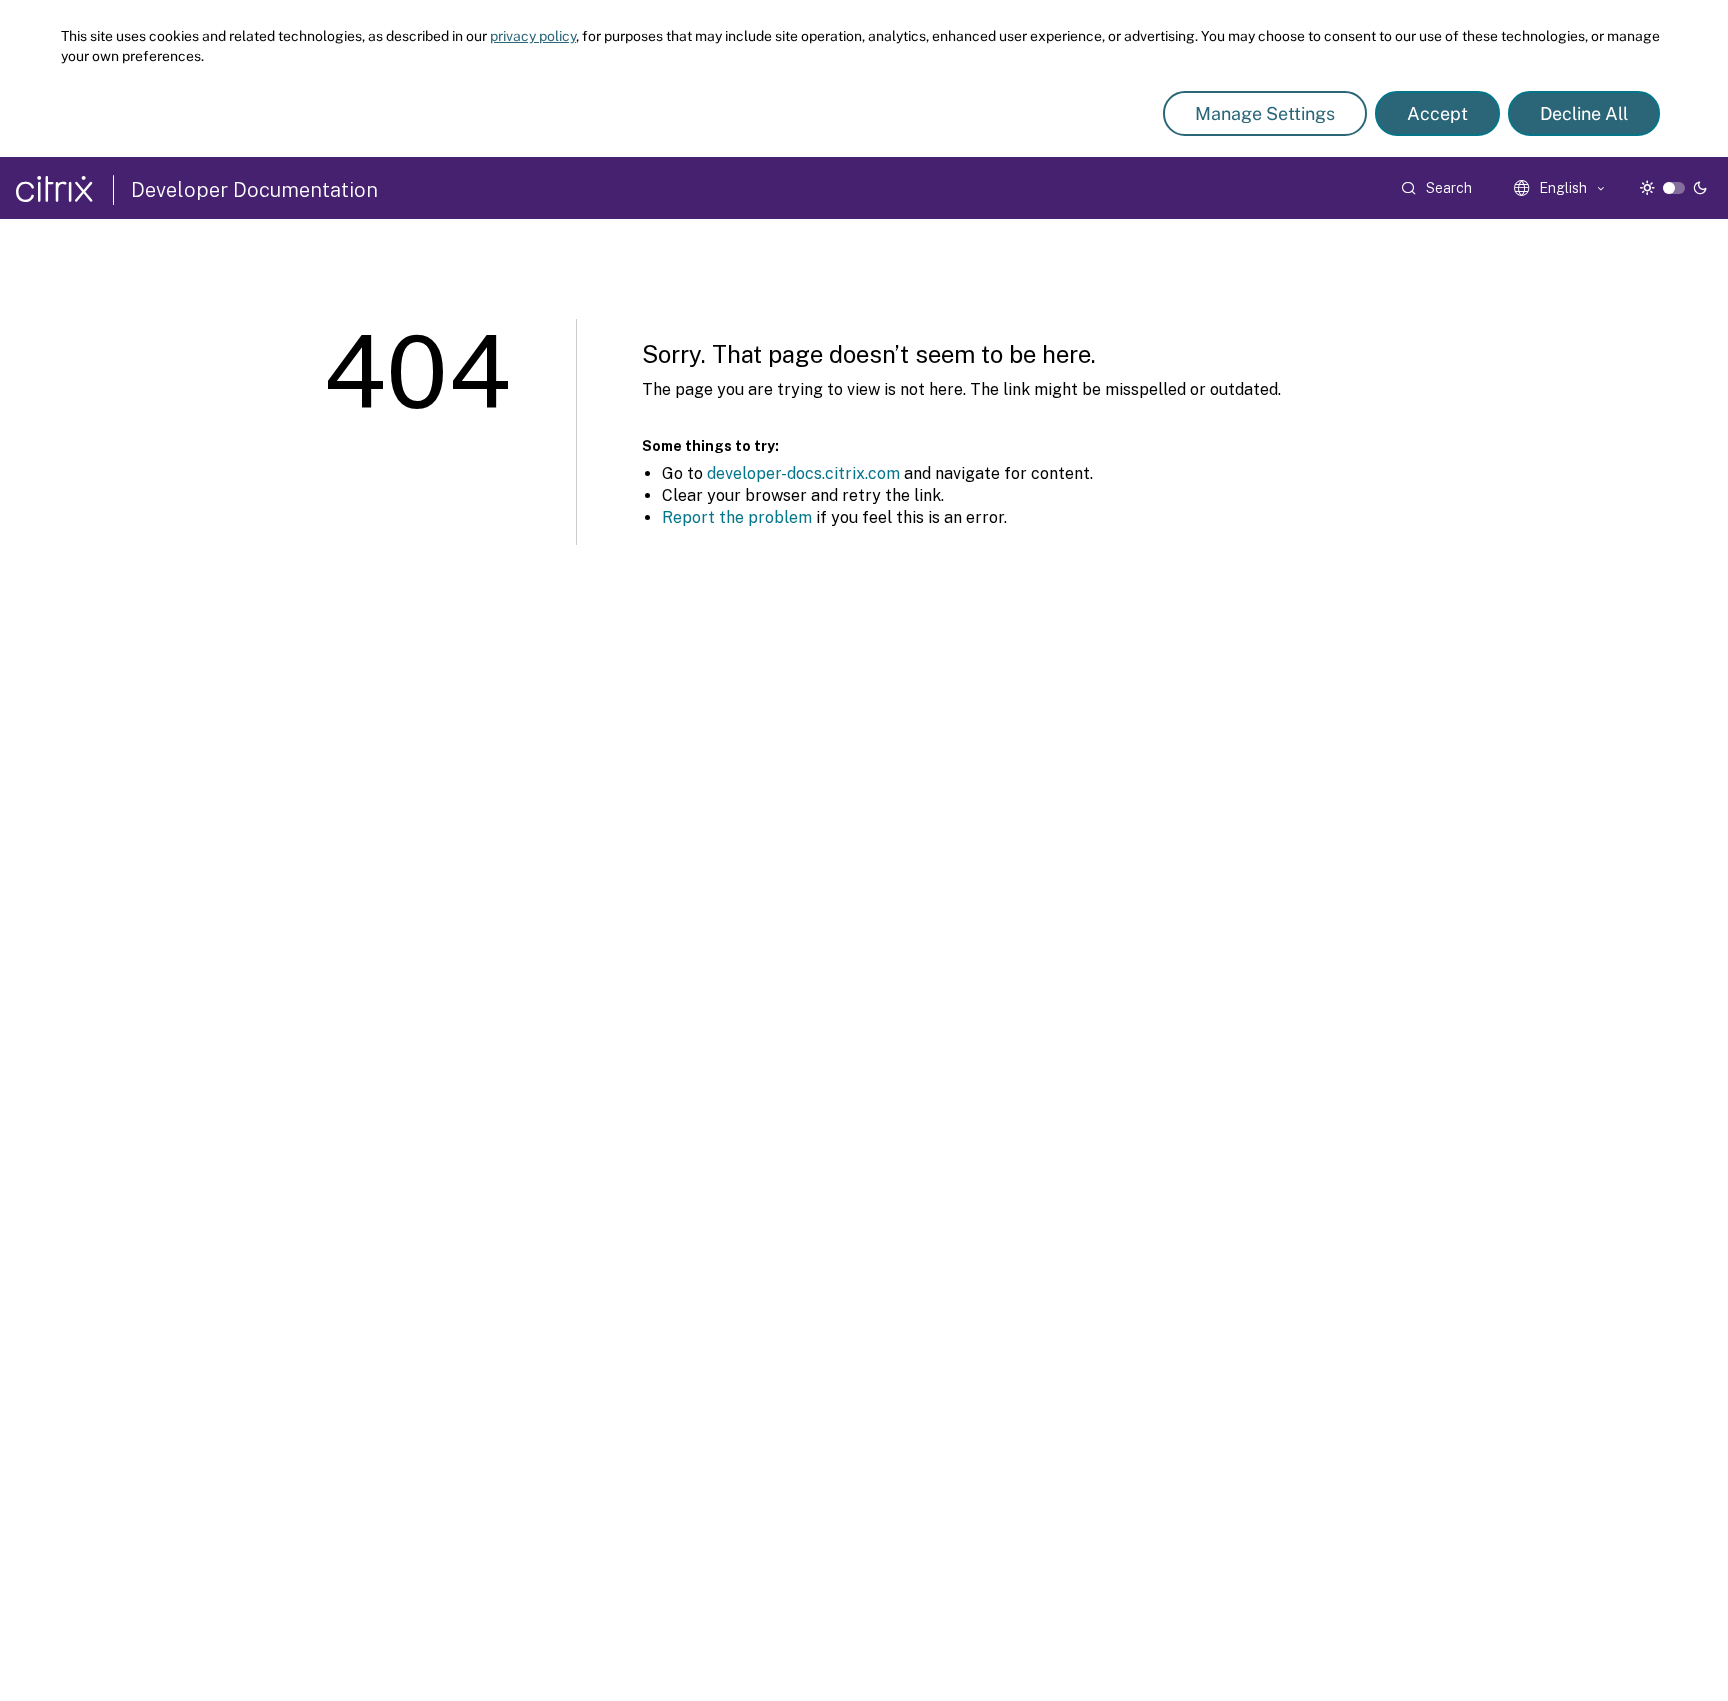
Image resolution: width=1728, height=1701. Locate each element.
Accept (1437, 113)
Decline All (1584, 113)
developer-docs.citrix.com (803, 473)
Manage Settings (1265, 113)
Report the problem (737, 517)
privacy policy (533, 36)
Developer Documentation (254, 190)
